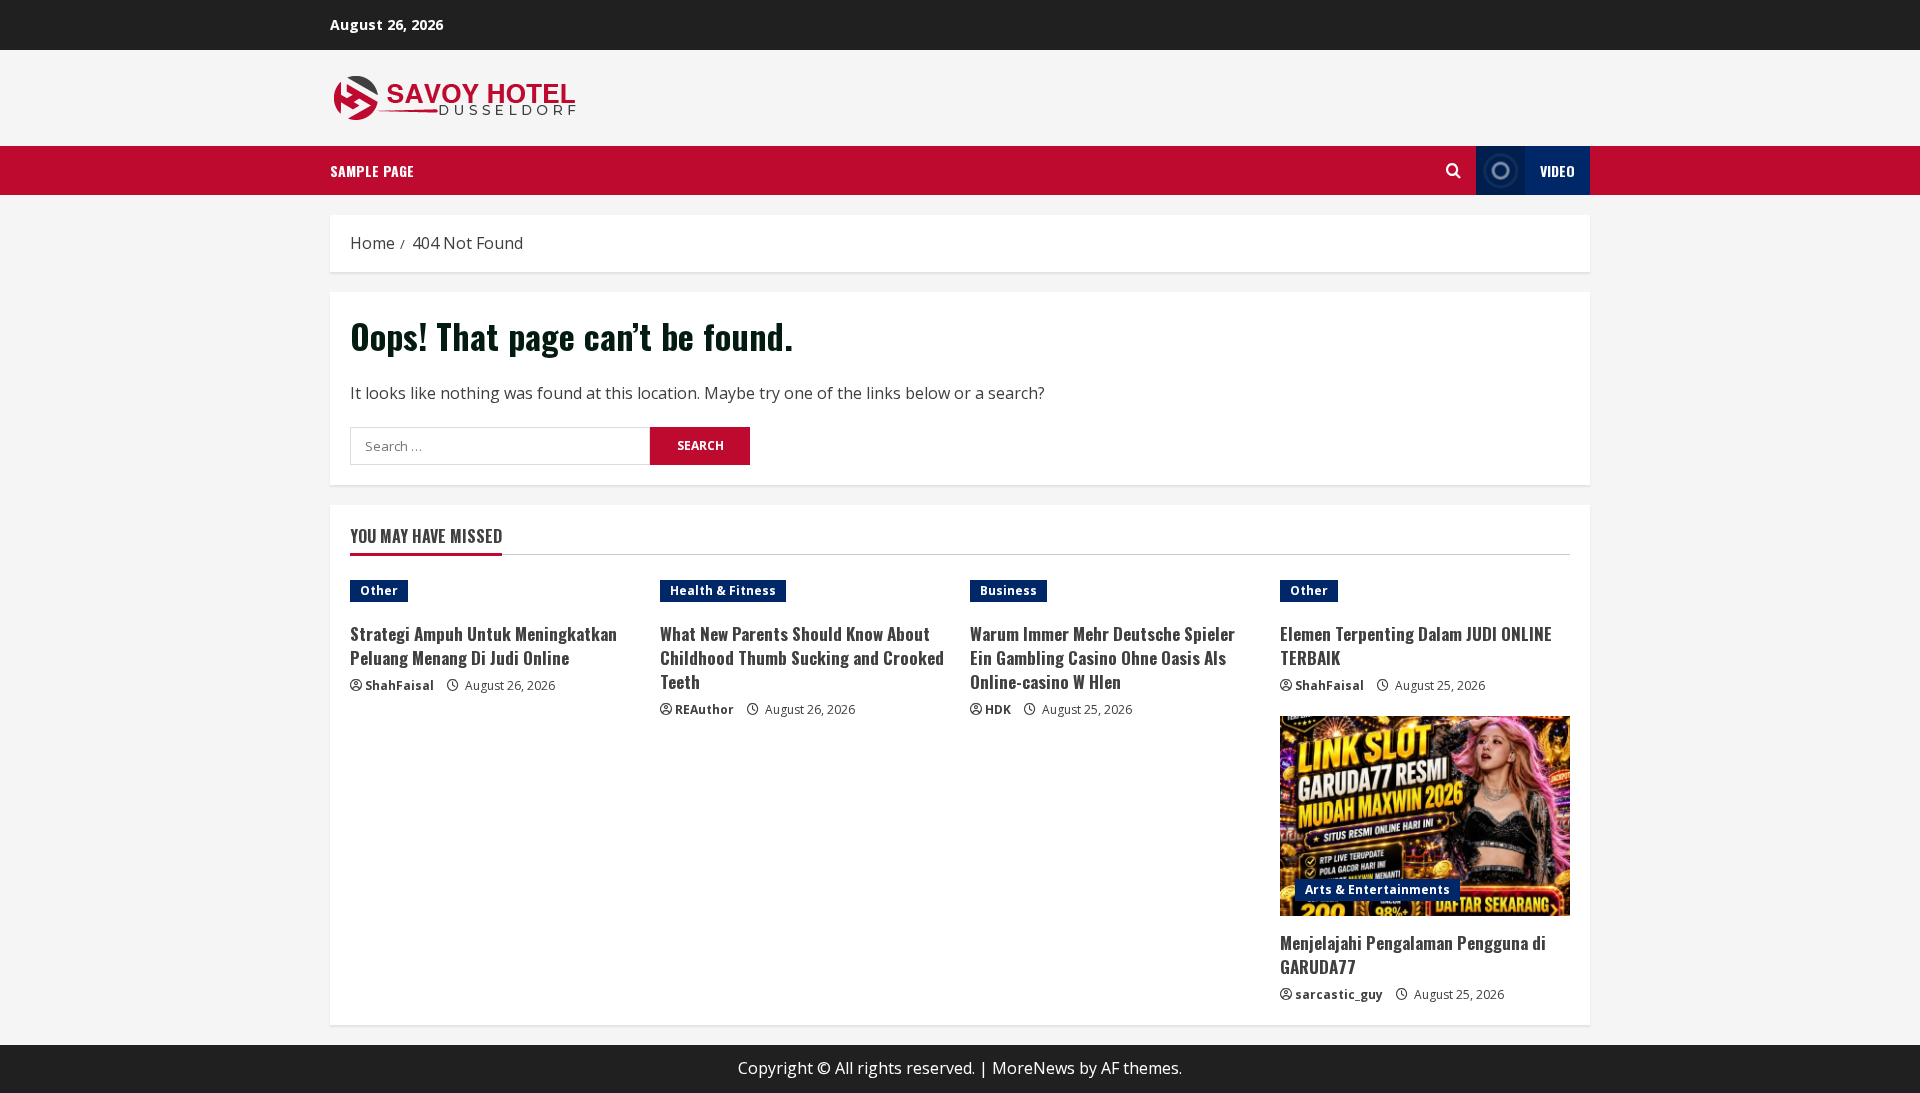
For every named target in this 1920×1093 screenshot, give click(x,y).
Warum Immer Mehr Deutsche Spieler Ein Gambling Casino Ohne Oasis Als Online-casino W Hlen (1102, 657)
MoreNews (1033, 1068)
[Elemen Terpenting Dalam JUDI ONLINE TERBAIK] (1425, 591)
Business (1008, 590)
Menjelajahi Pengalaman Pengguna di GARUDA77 (1413, 954)
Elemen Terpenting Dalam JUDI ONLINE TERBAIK (1416, 645)
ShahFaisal (399, 685)
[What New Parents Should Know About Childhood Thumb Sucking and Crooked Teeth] (805, 591)
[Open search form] (1453, 170)
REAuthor (704, 709)
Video (1557, 170)
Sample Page (372, 170)
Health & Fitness (723, 590)
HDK (998, 709)
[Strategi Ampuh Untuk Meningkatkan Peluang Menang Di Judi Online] (495, 591)
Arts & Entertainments (1377, 889)
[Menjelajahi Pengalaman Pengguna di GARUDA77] (1425, 816)
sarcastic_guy (1339, 994)
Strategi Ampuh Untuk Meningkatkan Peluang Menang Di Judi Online (483, 645)
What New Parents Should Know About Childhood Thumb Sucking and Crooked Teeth (802, 657)
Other (379, 590)
